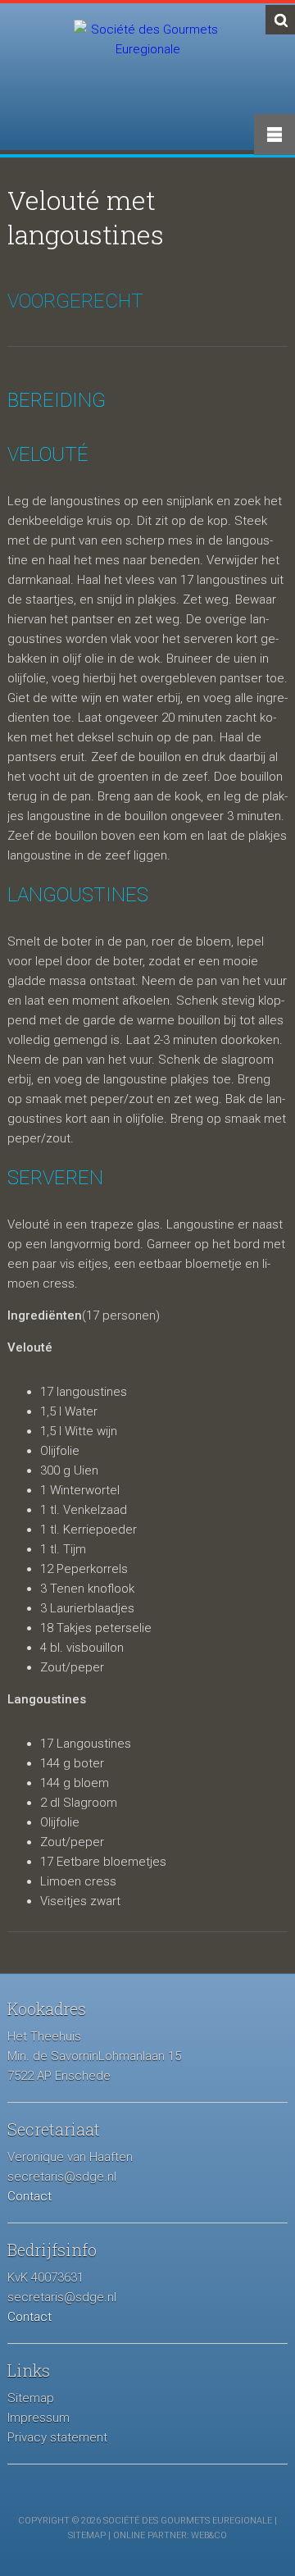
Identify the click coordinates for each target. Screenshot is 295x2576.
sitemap (87, 2535)
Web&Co (209, 2535)
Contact (29, 2196)
